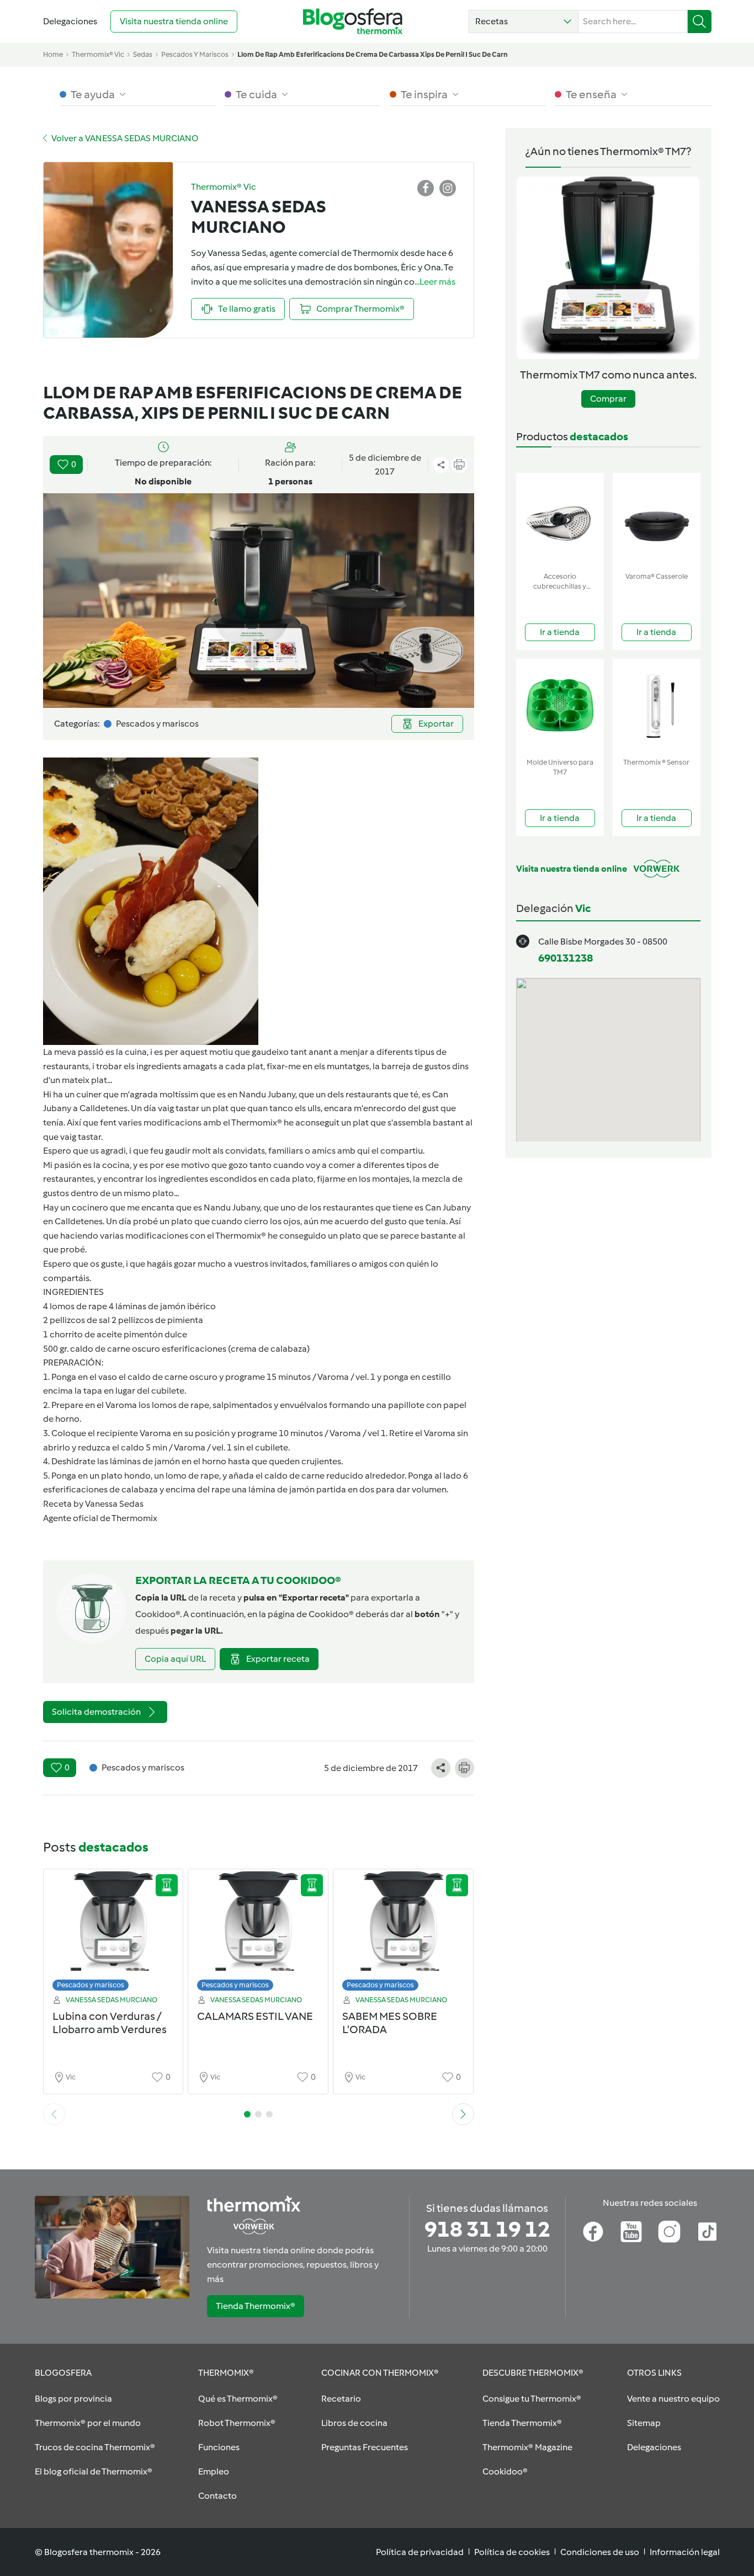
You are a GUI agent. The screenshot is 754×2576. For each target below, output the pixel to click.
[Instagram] (669, 2232)
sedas (143, 54)
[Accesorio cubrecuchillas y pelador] (560, 520)
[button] (524, 22)
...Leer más (435, 282)
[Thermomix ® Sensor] (657, 706)
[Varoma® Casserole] (657, 520)
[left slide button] (54, 2114)
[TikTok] (707, 2232)
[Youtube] (631, 2232)
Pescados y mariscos (91, 1985)
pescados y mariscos (195, 54)
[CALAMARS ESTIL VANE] (258, 1933)
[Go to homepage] (353, 21)
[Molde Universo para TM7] (560, 706)
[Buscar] (700, 22)
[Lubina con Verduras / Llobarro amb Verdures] (113, 1933)
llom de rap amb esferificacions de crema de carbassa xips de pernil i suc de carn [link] (373, 54)
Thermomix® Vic (98, 54)
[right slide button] (463, 2114)
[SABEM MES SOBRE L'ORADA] (403, 1933)
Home (53, 54)
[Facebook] (593, 2232)
